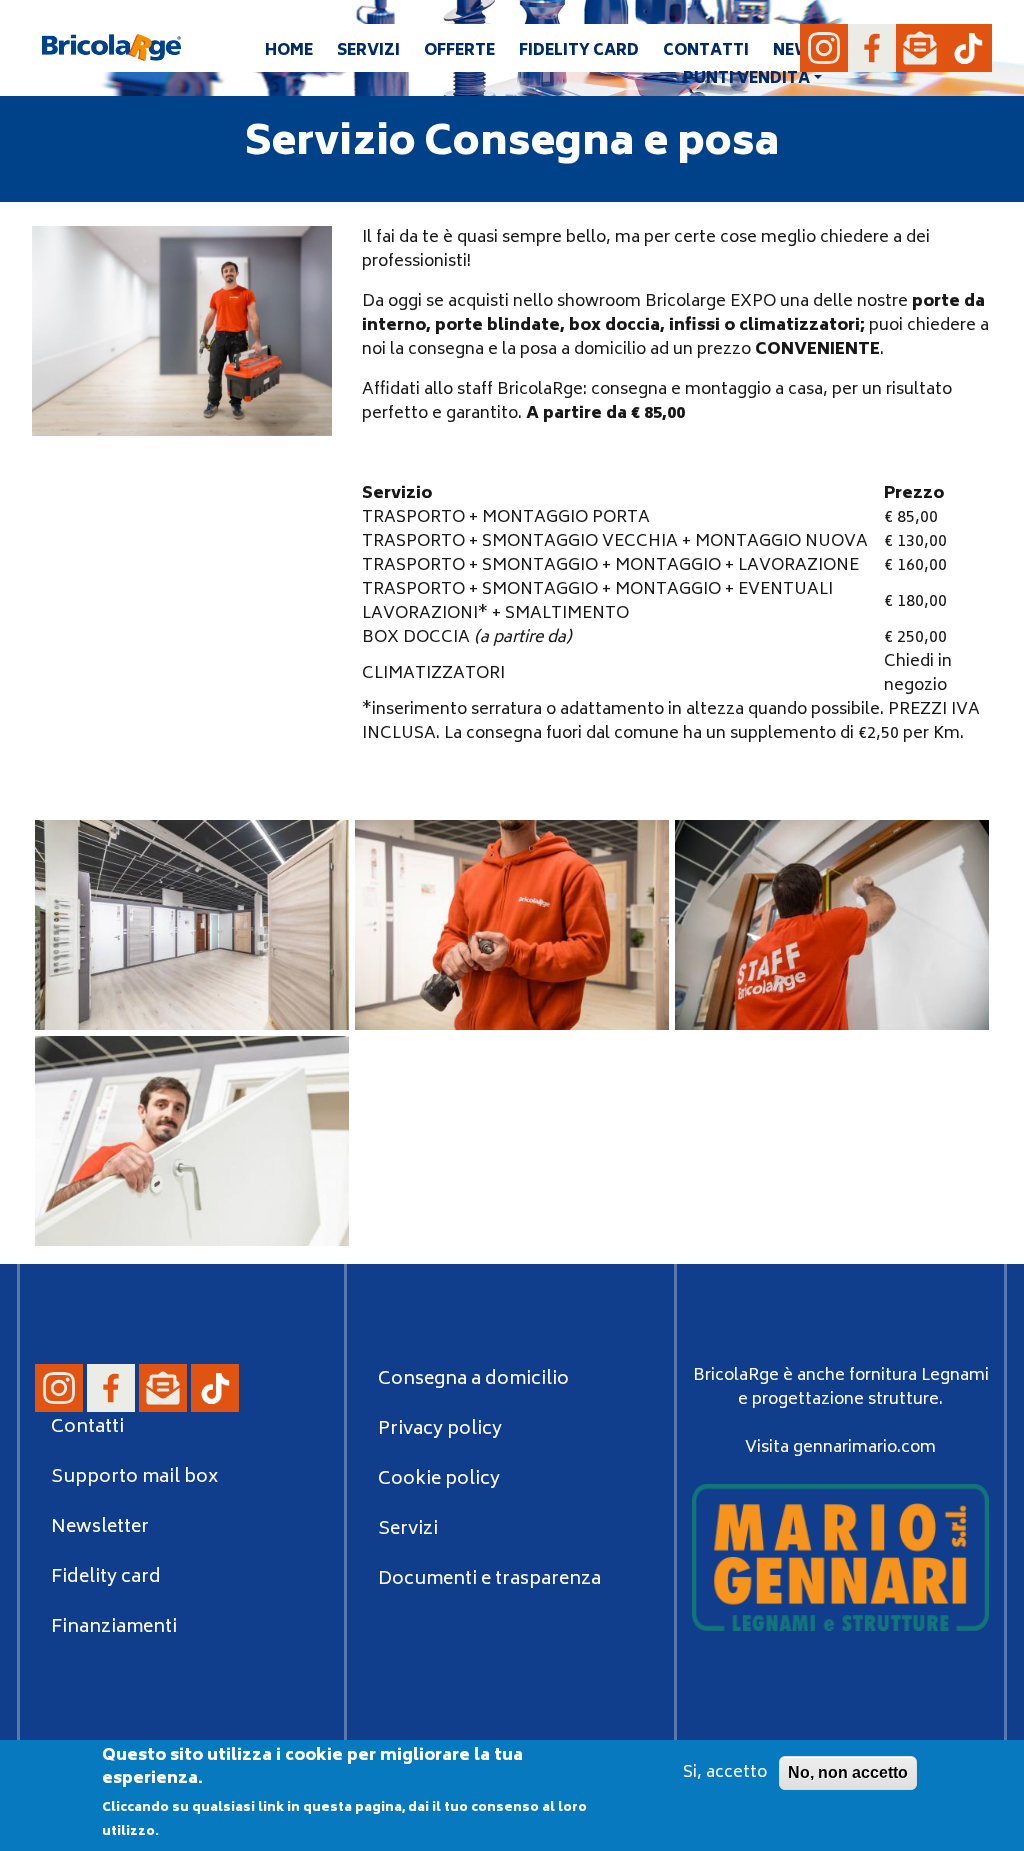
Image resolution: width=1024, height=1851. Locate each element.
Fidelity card (579, 51)
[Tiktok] (968, 48)
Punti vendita (746, 79)
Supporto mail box (134, 1478)
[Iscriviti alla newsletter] (920, 48)
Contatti (706, 51)
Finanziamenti (114, 1628)
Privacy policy (440, 1430)
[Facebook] (872, 48)
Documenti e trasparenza (489, 1580)
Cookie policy (439, 1480)
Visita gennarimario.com (840, 1448)
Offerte (459, 51)
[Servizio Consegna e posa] (192, 925)
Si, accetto (725, 1773)
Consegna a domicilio (473, 1380)
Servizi (368, 51)
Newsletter (100, 1528)
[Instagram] (824, 48)
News (797, 51)
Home (289, 51)
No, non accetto (848, 1772)
